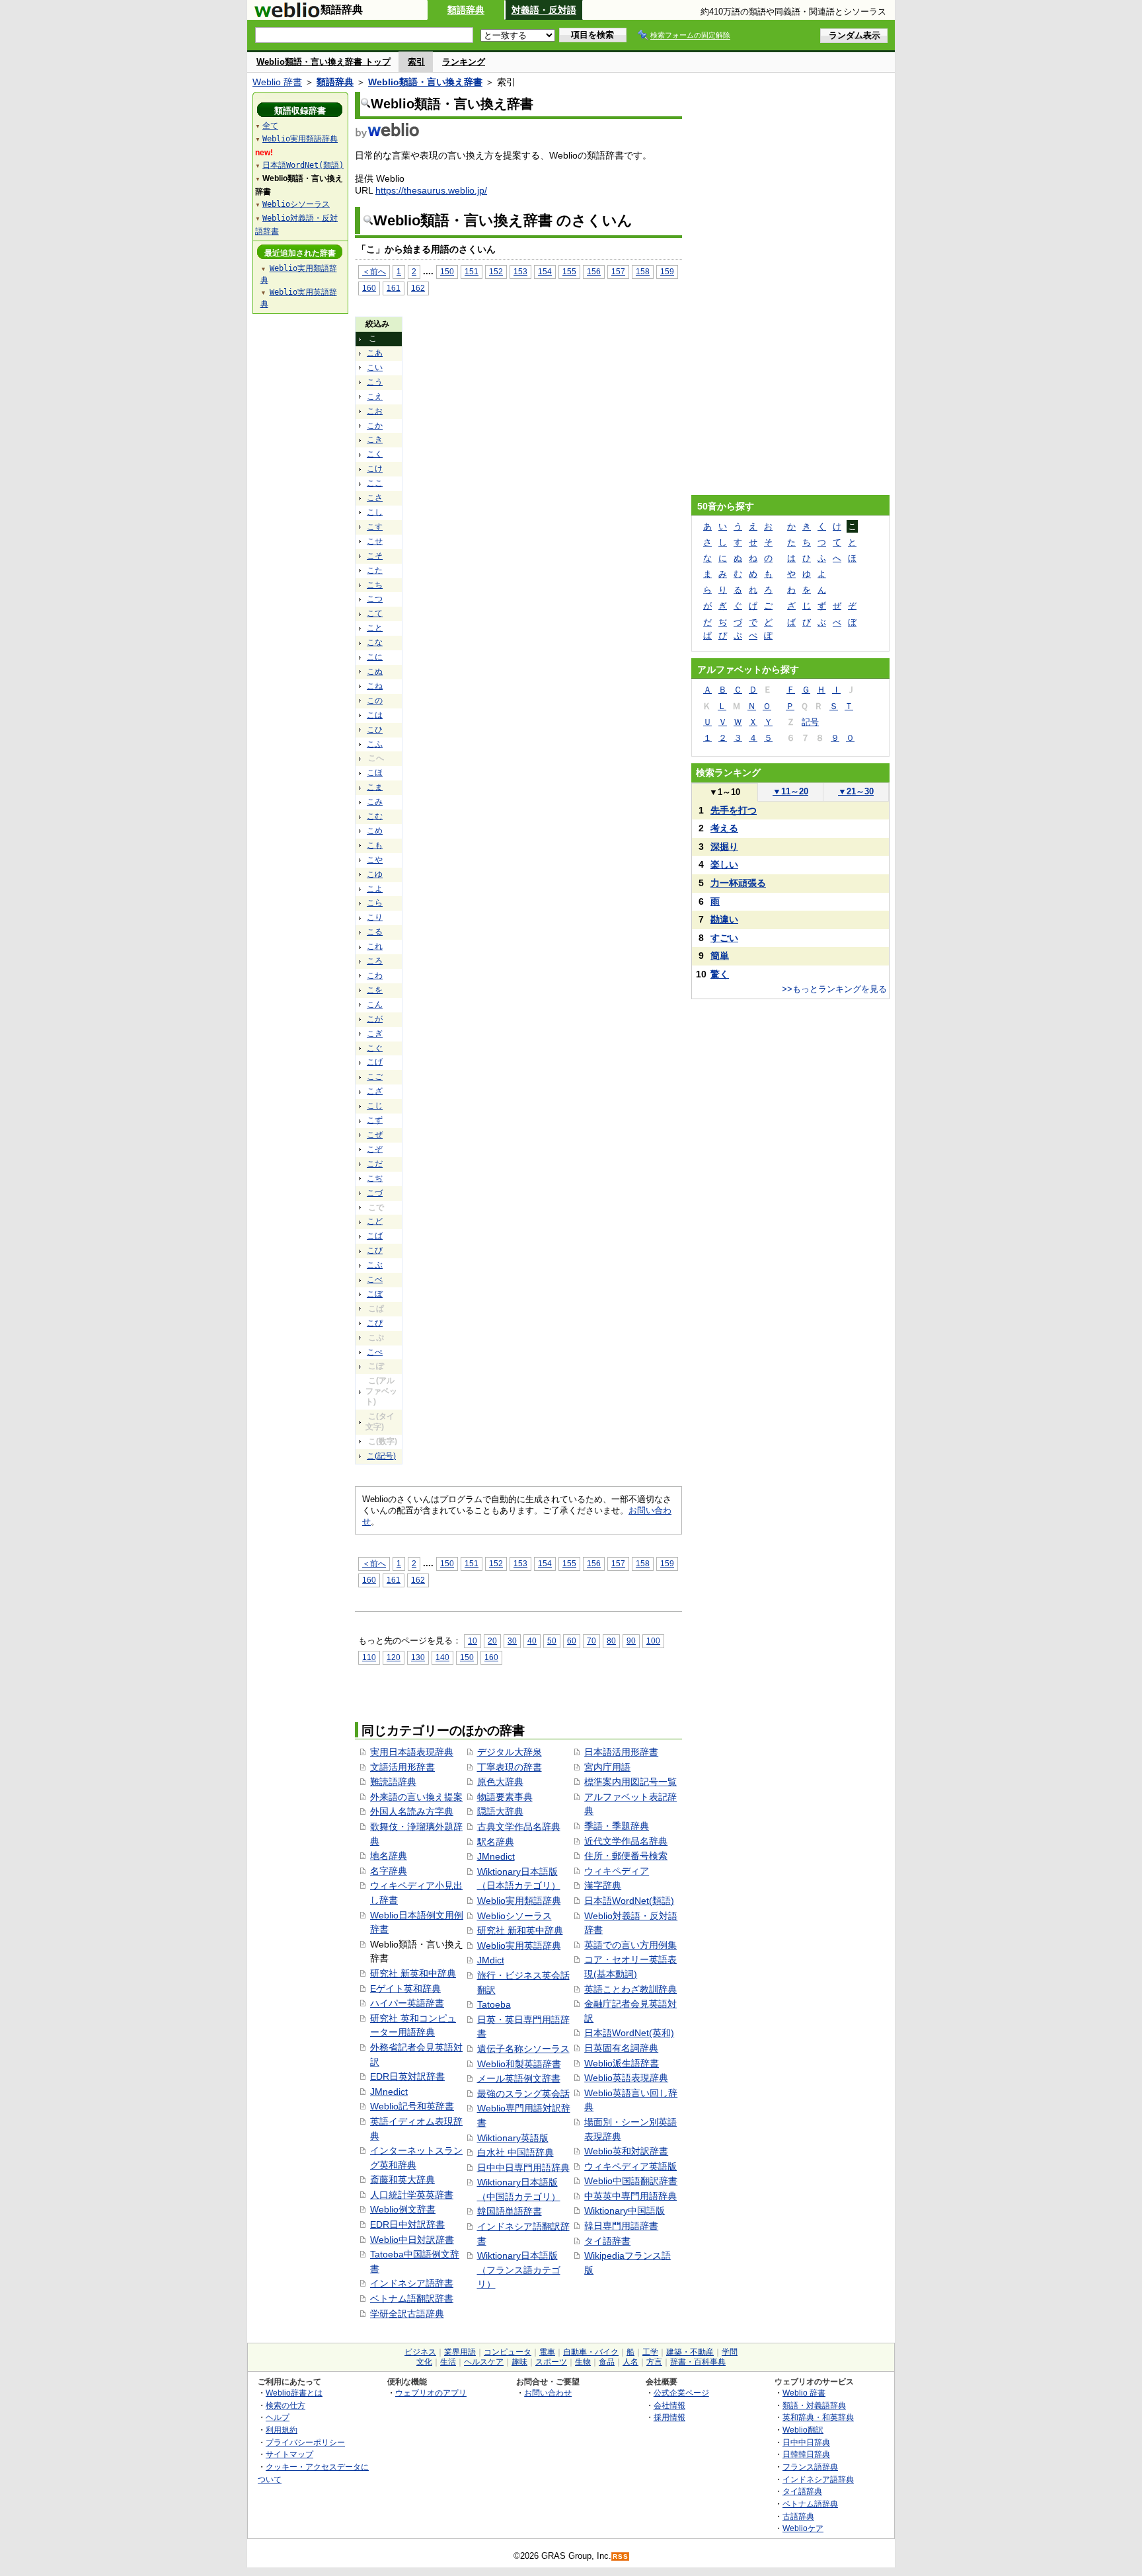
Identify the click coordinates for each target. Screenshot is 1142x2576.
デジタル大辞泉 (510, 1752)
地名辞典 (389, 1856)
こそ (375, 556)
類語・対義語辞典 (814, 2405)
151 (472, 271)
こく (375, 454)
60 (572, 1641)
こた (375, 570)
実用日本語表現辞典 (412, 1752)
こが (375, 1019)
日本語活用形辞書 (621, 1752)
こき (375, 439)
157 (618, 271)
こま (375, 787)
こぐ (375, 1048)
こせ (375, 541)
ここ (375, 483)
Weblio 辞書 (277, 82)
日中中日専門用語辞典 (523, 2168)
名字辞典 (389, 1871)
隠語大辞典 (500, 1811)
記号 (810, 722)
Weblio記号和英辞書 (412, 2106)
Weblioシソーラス (514, 1916)
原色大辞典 (500, 1782)
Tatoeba (494, 2004)
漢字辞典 (603, 1885)
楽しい (724, 864)
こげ (375, 1062)
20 (492, 1641)
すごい (724, 938)
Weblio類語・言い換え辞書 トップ (324, 62)
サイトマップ (289, 2454)
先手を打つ (734, 810)
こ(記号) (381, 1456)
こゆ (375, 874)
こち (375, 585)
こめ (375, 831)
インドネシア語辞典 (818, 2479)
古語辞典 (798, 2516)
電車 (547, 2352)
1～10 (725, 792)
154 (545, 271)
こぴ (375, 1323)
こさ (375, 498)
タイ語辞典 (802, 2491)
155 (569, 271)
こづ (375, 1193)
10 (473, 1641)
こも (375, 845)
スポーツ (551, 2362)
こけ (375, 469)
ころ (375, 961)
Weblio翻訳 (803, 2430)
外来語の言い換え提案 (416, 1797)
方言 (654, 2362)
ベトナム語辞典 (810, 2504)
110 (369, 1657)
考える (724, 828)
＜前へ (374, 271)
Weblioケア (803, 2528)
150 (447, 271)
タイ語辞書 (607, 2241)
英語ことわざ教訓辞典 (630, 1989)
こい (375, 367)
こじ (375, 1106)
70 (591, 1641)
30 (512, 1641)
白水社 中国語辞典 (515, 2152)
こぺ (375, 1352)
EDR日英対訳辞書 (407, 2076)
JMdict (491, 1960)
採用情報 (669, 2417)
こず (375, 1120)
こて (375, 613)
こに (375, 657)
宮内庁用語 (607, 1767)
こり (375, 917)
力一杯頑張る (738, 883)
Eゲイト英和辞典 (405, 1989)
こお (375, 411)
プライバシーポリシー (305, 2442)
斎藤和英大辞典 (402, 2179)
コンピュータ (508, 2352)
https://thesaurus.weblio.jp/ (431, 190)
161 (394, 288)
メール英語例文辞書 (519, 2078)
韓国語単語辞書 (510, 2211)
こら (375, 903)
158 (643, 271)
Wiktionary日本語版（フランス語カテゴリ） (519, 2270)
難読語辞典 (393, 1782)
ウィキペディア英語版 (630, 2166)
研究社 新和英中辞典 (520, 1930)
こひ (375, 730)
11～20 (790, 791)
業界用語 (460, 2352)
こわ (375, 975)
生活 (448, 2362)
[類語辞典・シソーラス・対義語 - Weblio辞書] (287, 15)
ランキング (464, 62)
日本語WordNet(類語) (629, 1901)
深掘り (724, 847)
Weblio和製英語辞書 (519, 2064)
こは (375, 715)
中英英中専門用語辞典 (630, 2196)
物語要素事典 (505, 1797)
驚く (720, 974)
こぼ (375, 1294)
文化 (424, 2362)
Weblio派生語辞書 (622, 2063)
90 (631, 1641)
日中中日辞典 (806, 2442)
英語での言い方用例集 (630, 1945)
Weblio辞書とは (294, 2393)
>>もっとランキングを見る (834, 989)
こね (375, 686)
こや (375, 860)
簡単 (720, 956)
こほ (375, 773)
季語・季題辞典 (617, 1826)
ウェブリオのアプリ (431, 2393)
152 (496, 271)
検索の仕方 (285, 2405)
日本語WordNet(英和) (629, 2033)
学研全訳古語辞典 (407, 2314)
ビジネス (420, 2352)
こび (375, 1250)
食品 (607, 2362)
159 (667, 271)
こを (375, 990)
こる (375, 932)
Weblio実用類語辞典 (519, 1901)
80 (611, 1641)
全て (270, 126)
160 (369, 288)
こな (375, 642)
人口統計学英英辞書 (412, 2195)
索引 (416, 62)
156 (594, 271)
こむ (375, 816)
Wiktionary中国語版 (625, 2211)
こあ (375, 353)
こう (375, 382)
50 (552, 1641)
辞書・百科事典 (698, 2362)
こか (375, 426)
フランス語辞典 (810, 2467)
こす (375, 527)
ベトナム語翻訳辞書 (412, 2298)
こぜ (375, 1135)
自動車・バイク (591, 2352)
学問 (730, 2352)
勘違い (724, 919)
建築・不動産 (690, 2352)
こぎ (375, 1034)
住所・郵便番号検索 (626, 1856)
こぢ (375, 1178)
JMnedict (389, 2092)
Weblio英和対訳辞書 (626, 2151)
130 (418, 1657)
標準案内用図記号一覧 (630, 1782)
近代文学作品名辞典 (626, 1841)
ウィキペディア (617, 1871)
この (375, 701)
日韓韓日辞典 (806, 2454)
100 (653, 1641)
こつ (375, 599)
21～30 (856, 791)
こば (375, 1236)
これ (375, 946)
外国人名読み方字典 (412, 1811)
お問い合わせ (548, 2393)
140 (442, 1657)
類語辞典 (466, 10)
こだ (375, 1164)
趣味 (519, 2362)
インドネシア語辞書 (412, 2283)
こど (375, 1221)
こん (375, 1004)
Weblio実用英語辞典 (519, 1946)
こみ (375, 802)
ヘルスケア (484, 2362)
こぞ (375, 1149)
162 (418, 288)
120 (394, 1657)
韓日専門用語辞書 (621, 2226)
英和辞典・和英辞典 (818, 2417)
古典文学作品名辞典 (519, 1827)
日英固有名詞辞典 (621, 2048)
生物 (583, 2362)
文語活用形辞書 (402, 1767)
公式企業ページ (681, 2393)
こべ (375, 1279)
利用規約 (282, 2430)
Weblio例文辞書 (403, 2209)
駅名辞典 (496, 1842)
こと (375, 628)
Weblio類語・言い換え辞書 (425, 82)
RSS (621, 2557)
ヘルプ (278, 2417)
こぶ (375, 1265)
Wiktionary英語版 (513, 2138)
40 (532, 1641)
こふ (375, 744)
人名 (630, 2362)
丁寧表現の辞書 (510, 1767)
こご (375, 1077)
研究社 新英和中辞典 (413, 1973)
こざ (375, 1091)
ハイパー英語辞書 (407, 2003)
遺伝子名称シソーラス (523, 2049)
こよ (375, 889)
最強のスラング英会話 (523, 2094)
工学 (650, 2352)
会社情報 (669, 2405)
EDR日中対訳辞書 (407, 2224)
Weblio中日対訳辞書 (412, 2240)
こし (375, 512)
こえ (375, 397)
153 (520, 271)
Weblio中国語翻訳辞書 (631, 2181)
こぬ (375, 671)
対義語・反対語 (544, 10)
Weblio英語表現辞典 (626, 2078)
